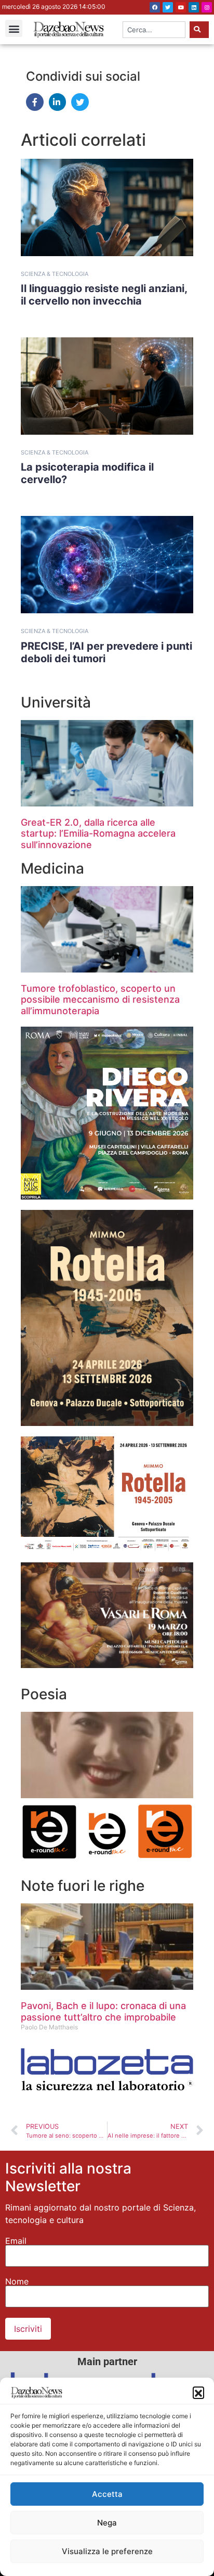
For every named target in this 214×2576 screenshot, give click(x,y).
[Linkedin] (194, 7)
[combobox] (154, 30)
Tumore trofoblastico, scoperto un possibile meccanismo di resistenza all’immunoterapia (100, 1000)
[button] (198, 2392)
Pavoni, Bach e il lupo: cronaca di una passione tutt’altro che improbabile (103, 2011)
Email (16, 2241)
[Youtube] (181, 7)
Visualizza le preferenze (107, 2551)
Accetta (107, 2494)
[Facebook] (155, 7)
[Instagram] (207, 7)
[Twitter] (168, 7)
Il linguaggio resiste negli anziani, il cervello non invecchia (104, 295)
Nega (107, 2523)
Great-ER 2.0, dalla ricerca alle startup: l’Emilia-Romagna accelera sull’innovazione (98, 834)
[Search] (199, 30)
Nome (17, 2281)
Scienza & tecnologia (55, 274)
